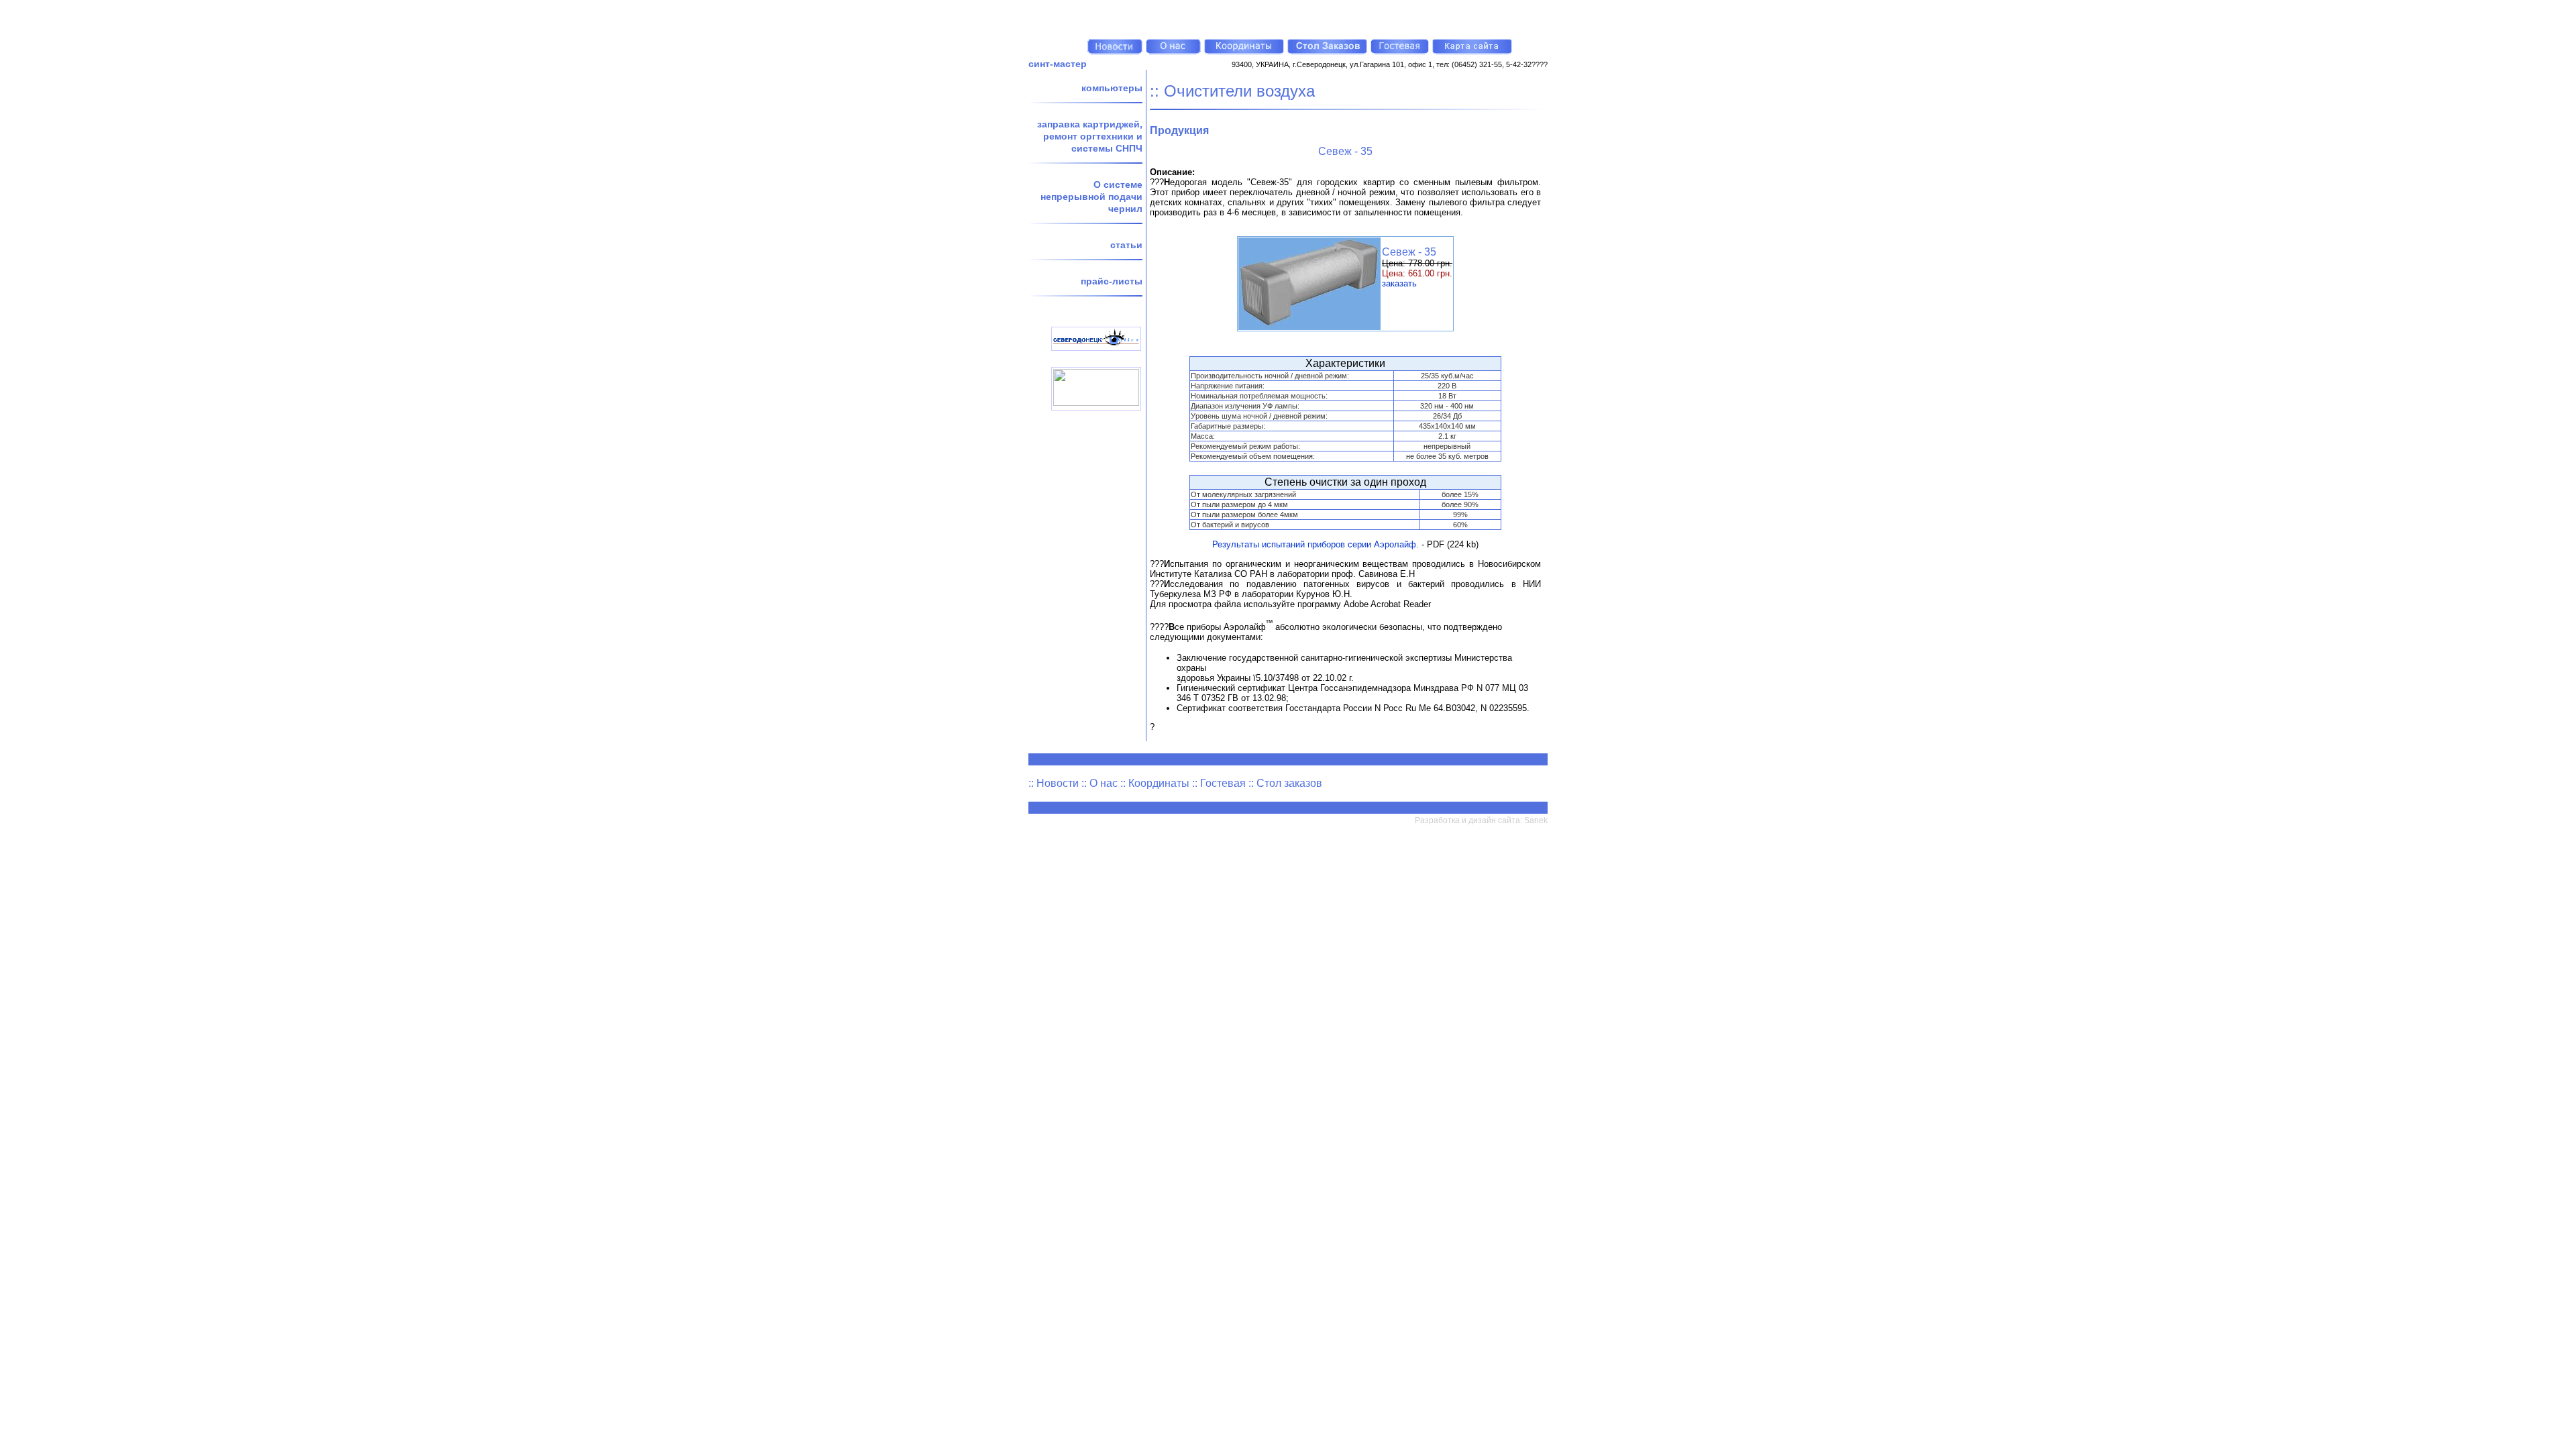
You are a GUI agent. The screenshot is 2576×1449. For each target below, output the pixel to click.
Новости (1058, 783)
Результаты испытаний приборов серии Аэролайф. (1316, 544)
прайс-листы (1112, 281)
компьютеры (1112, 88)
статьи (1126, 245)
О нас (1104, 783)
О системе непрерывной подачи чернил (1091, 197)
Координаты (1159, 783)
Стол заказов (1289, 783)
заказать (1399, 283)
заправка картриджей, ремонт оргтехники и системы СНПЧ (1090, 136)
